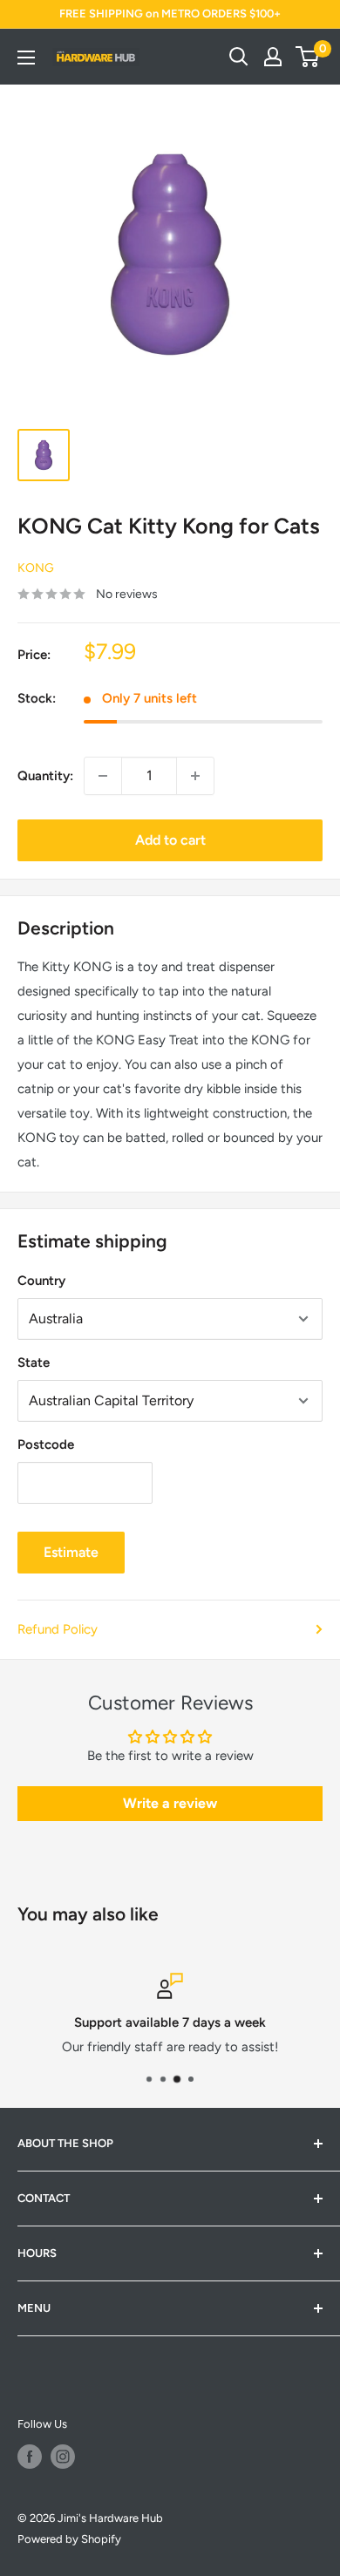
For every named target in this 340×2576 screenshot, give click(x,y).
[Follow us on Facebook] (30, 2457)
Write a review (170, 1803)
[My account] (273, 57)
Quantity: (45, 776)
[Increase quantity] (195, 776)
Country (41, 1281)
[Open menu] (26, 58)
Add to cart (170, 840)
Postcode (46, 1444)
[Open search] (239, 57)
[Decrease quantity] (103, 776)
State (34, 1363)
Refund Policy (58, 1629)
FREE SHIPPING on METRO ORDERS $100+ (170, 14)
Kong (36, 568)
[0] (308, 57)
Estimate (71, 1552)
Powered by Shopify (69, 2539)
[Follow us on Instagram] (63, 2457)
